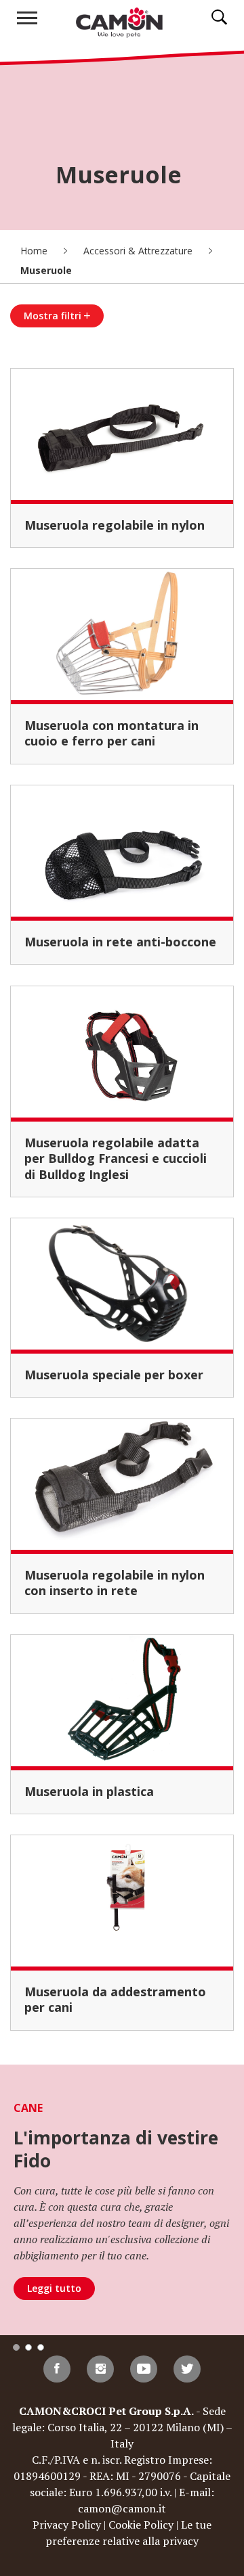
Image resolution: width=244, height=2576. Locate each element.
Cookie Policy (141, 2525)
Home (35, 251)
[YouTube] (144, 2369)
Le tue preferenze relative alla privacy (128, 2533)
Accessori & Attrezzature (139, 251)
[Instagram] (100, 2369)
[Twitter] (187, 2369)
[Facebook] (57, 2369)
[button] (16, 2347)
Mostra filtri (54, 316)
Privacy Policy (67, 2525)
